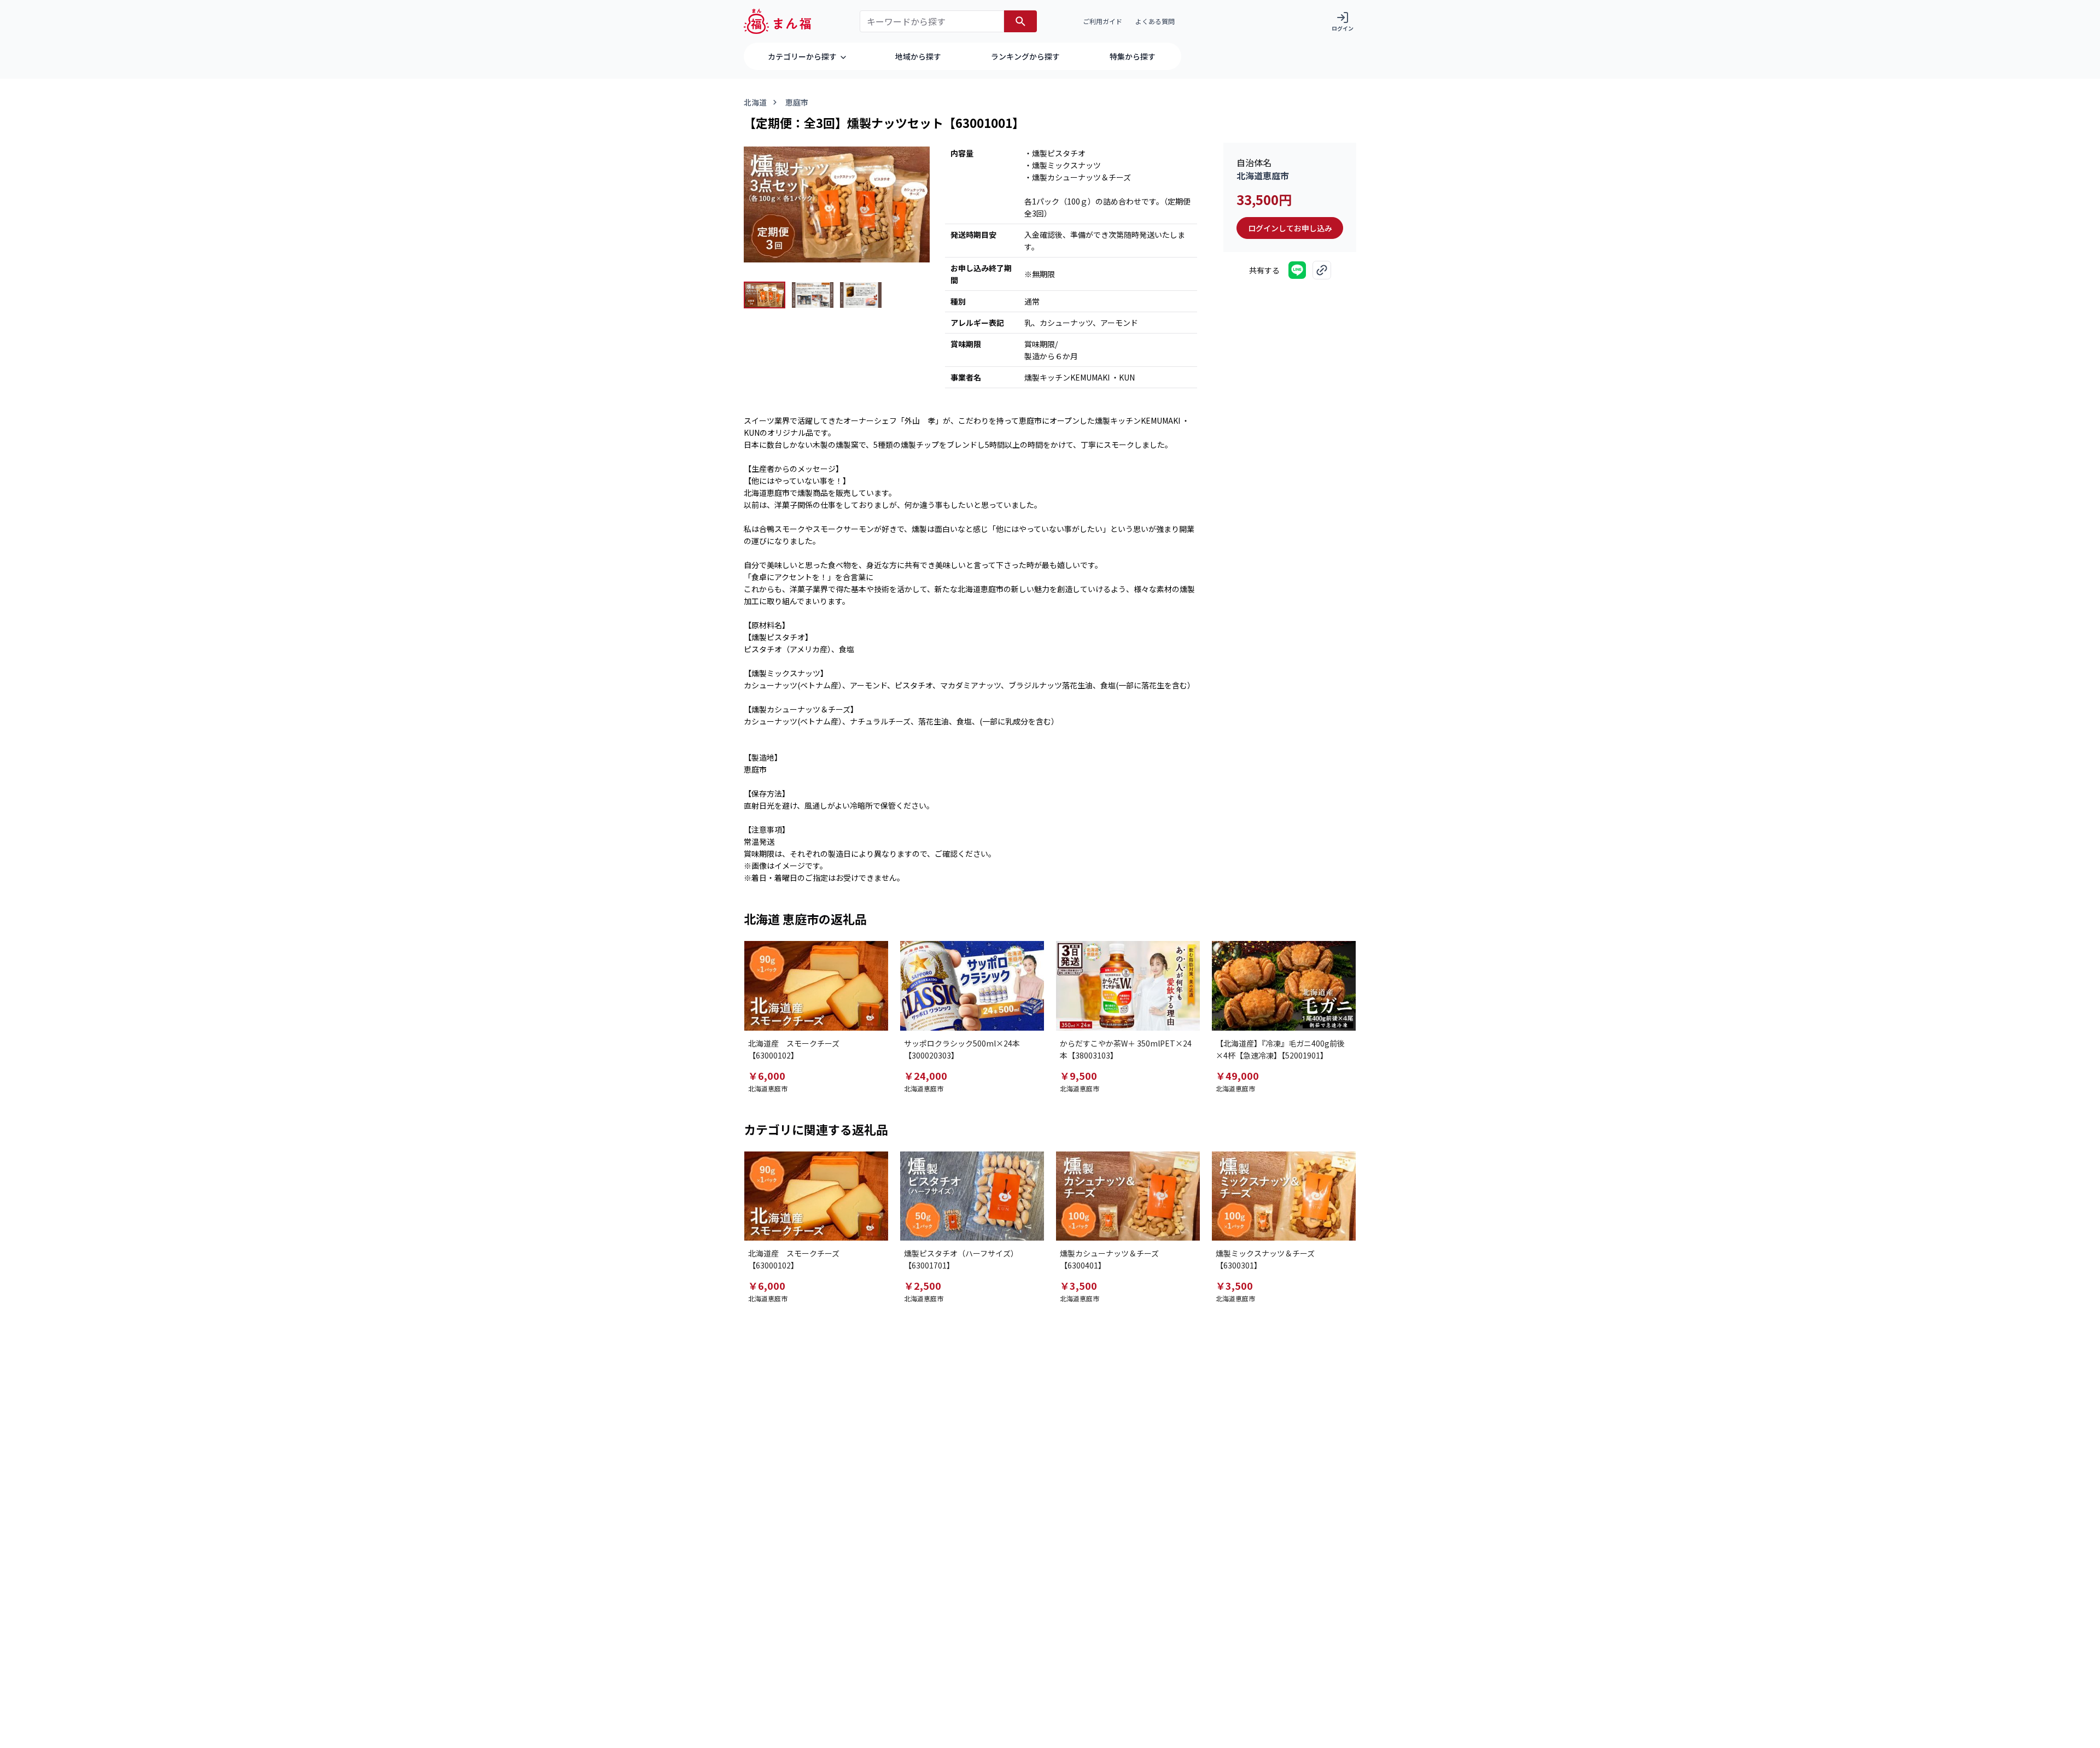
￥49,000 (1237, 1075)
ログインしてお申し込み (1290, 228)
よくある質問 (1155, 21)
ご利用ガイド (1102, 21)
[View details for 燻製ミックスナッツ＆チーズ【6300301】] (1284, 1196)
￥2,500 (923, 1285)
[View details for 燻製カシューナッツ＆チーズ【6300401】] (1128, 1196)
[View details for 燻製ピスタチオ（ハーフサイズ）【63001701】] (972, 1196)
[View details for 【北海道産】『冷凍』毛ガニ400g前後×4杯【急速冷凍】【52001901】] (1284, 986)
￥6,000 (767, 1075)
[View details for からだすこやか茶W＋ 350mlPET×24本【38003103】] (1128, 986)
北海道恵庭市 (1263, 176)
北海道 (755, 102)
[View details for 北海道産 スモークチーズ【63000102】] (816, 986)
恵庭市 (797, 102)
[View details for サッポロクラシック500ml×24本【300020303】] (972, 986)
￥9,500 (1078, 1075)
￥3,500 (1078, 1285)
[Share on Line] (1297, 270)
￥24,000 (926, 1075)
